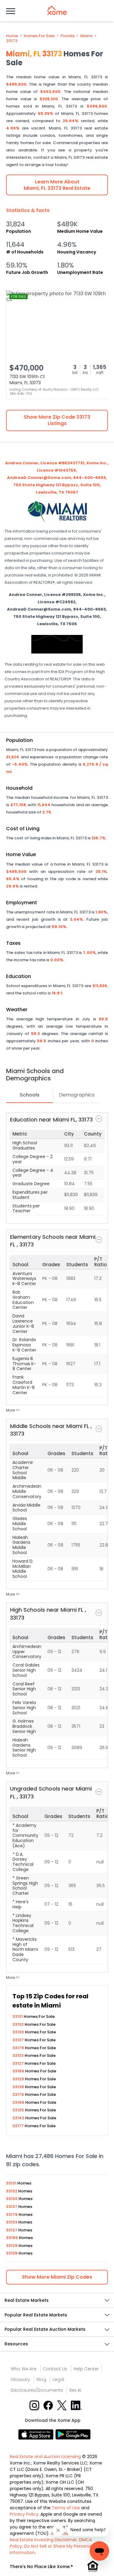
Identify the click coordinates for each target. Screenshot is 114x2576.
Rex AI (75, 2390)
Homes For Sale (39, 36)
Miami (86, 36)
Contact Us (55, 2369)
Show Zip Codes (57, 2277)
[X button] (62, 2405)
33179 (19, 2048)
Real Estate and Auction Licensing (45, 2457)
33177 (19, 2126)
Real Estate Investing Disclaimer (43, 2540)
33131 (18, 2016)
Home (12, 36)
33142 (19, 2118)
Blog (41, 2379)
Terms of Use (66, 2508)
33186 (19, 2071)
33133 (19, 2055)
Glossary (20, 2379)
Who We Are (24, 2369)
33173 (12, 41)
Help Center (86, 2369)
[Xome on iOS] (37, 2434)
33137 (19, 2040)
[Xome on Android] (73, 2434)
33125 (19, 2110)
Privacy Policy (24, 2514)
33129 (19, 2079)
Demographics (77, 1095)
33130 (19, 2032)
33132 (19, 2024)
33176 (19, 2094)
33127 (19, 2063)
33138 (19, 2087)
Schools (30, 1095)
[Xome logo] (57, 10)
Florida (67, 36)
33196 (19, 2102)
